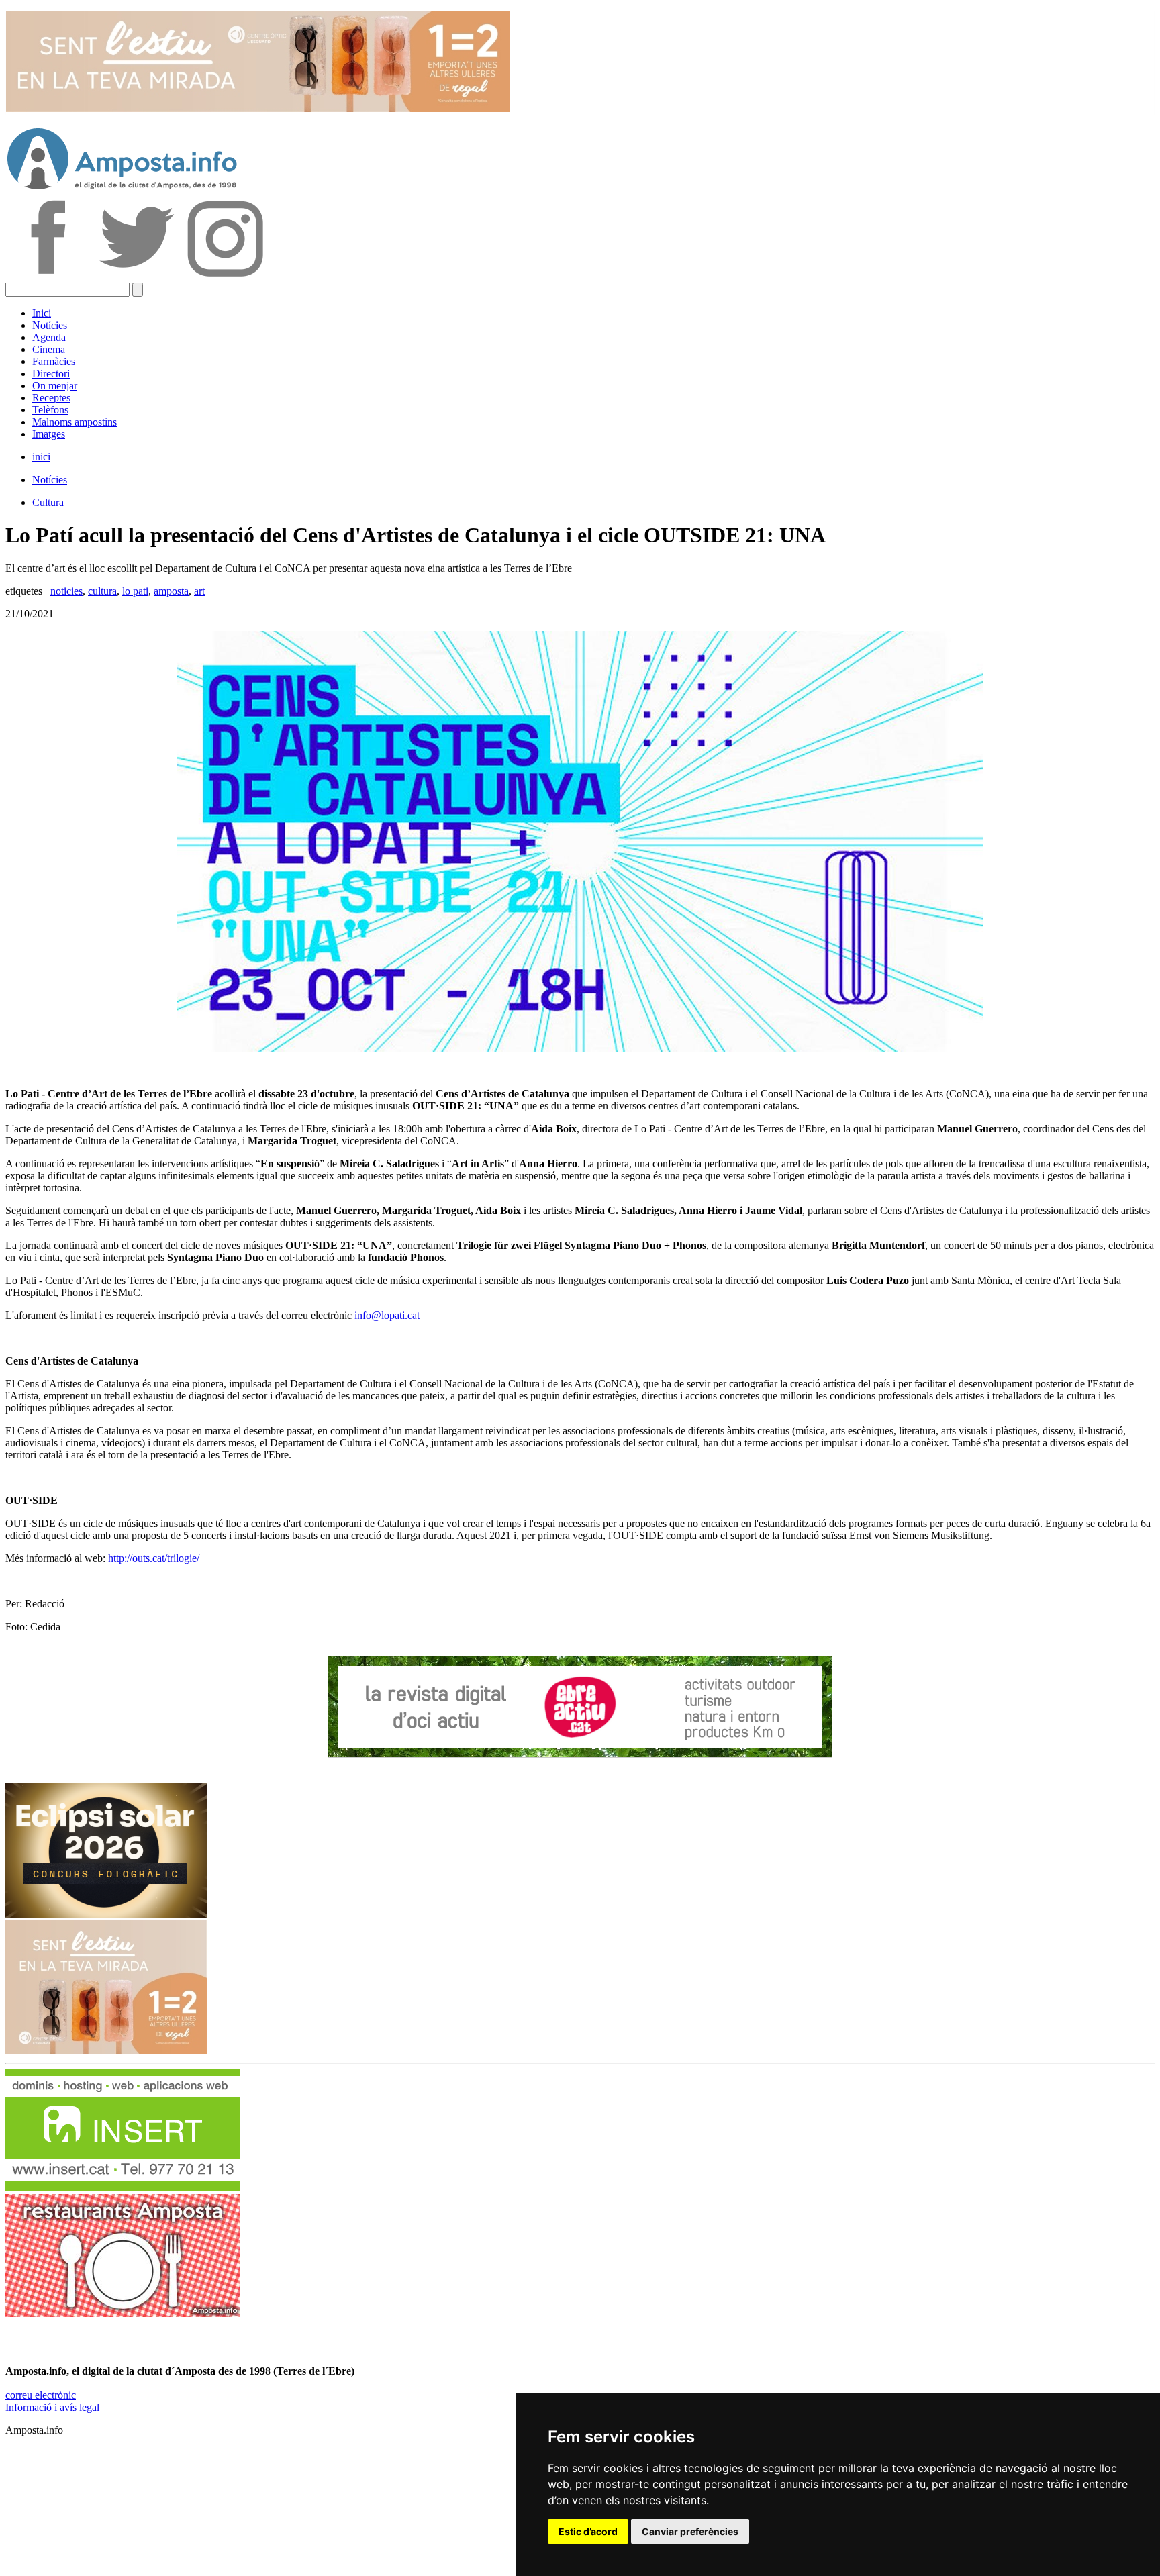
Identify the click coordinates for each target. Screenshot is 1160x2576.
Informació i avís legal (52, 2407)
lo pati (135, 591)
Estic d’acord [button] (588, 2531)
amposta (171, 591)
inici (41, 457)
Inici (42, 313)
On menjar (55, 386)
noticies (66, 591)
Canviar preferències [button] (690, 2531)
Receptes (51, 398)
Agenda (49, 337)
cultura (102, 591)
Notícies (50, 325)
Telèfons (50, 410)
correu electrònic (41, 2395)
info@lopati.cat (387, 1315)
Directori (51, 374)
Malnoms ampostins (75, 422)
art (199, 591)
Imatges (49, 434)
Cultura (48, 502)
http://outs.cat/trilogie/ (154, 1558)
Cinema (49, 349)
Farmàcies (54, 361)
